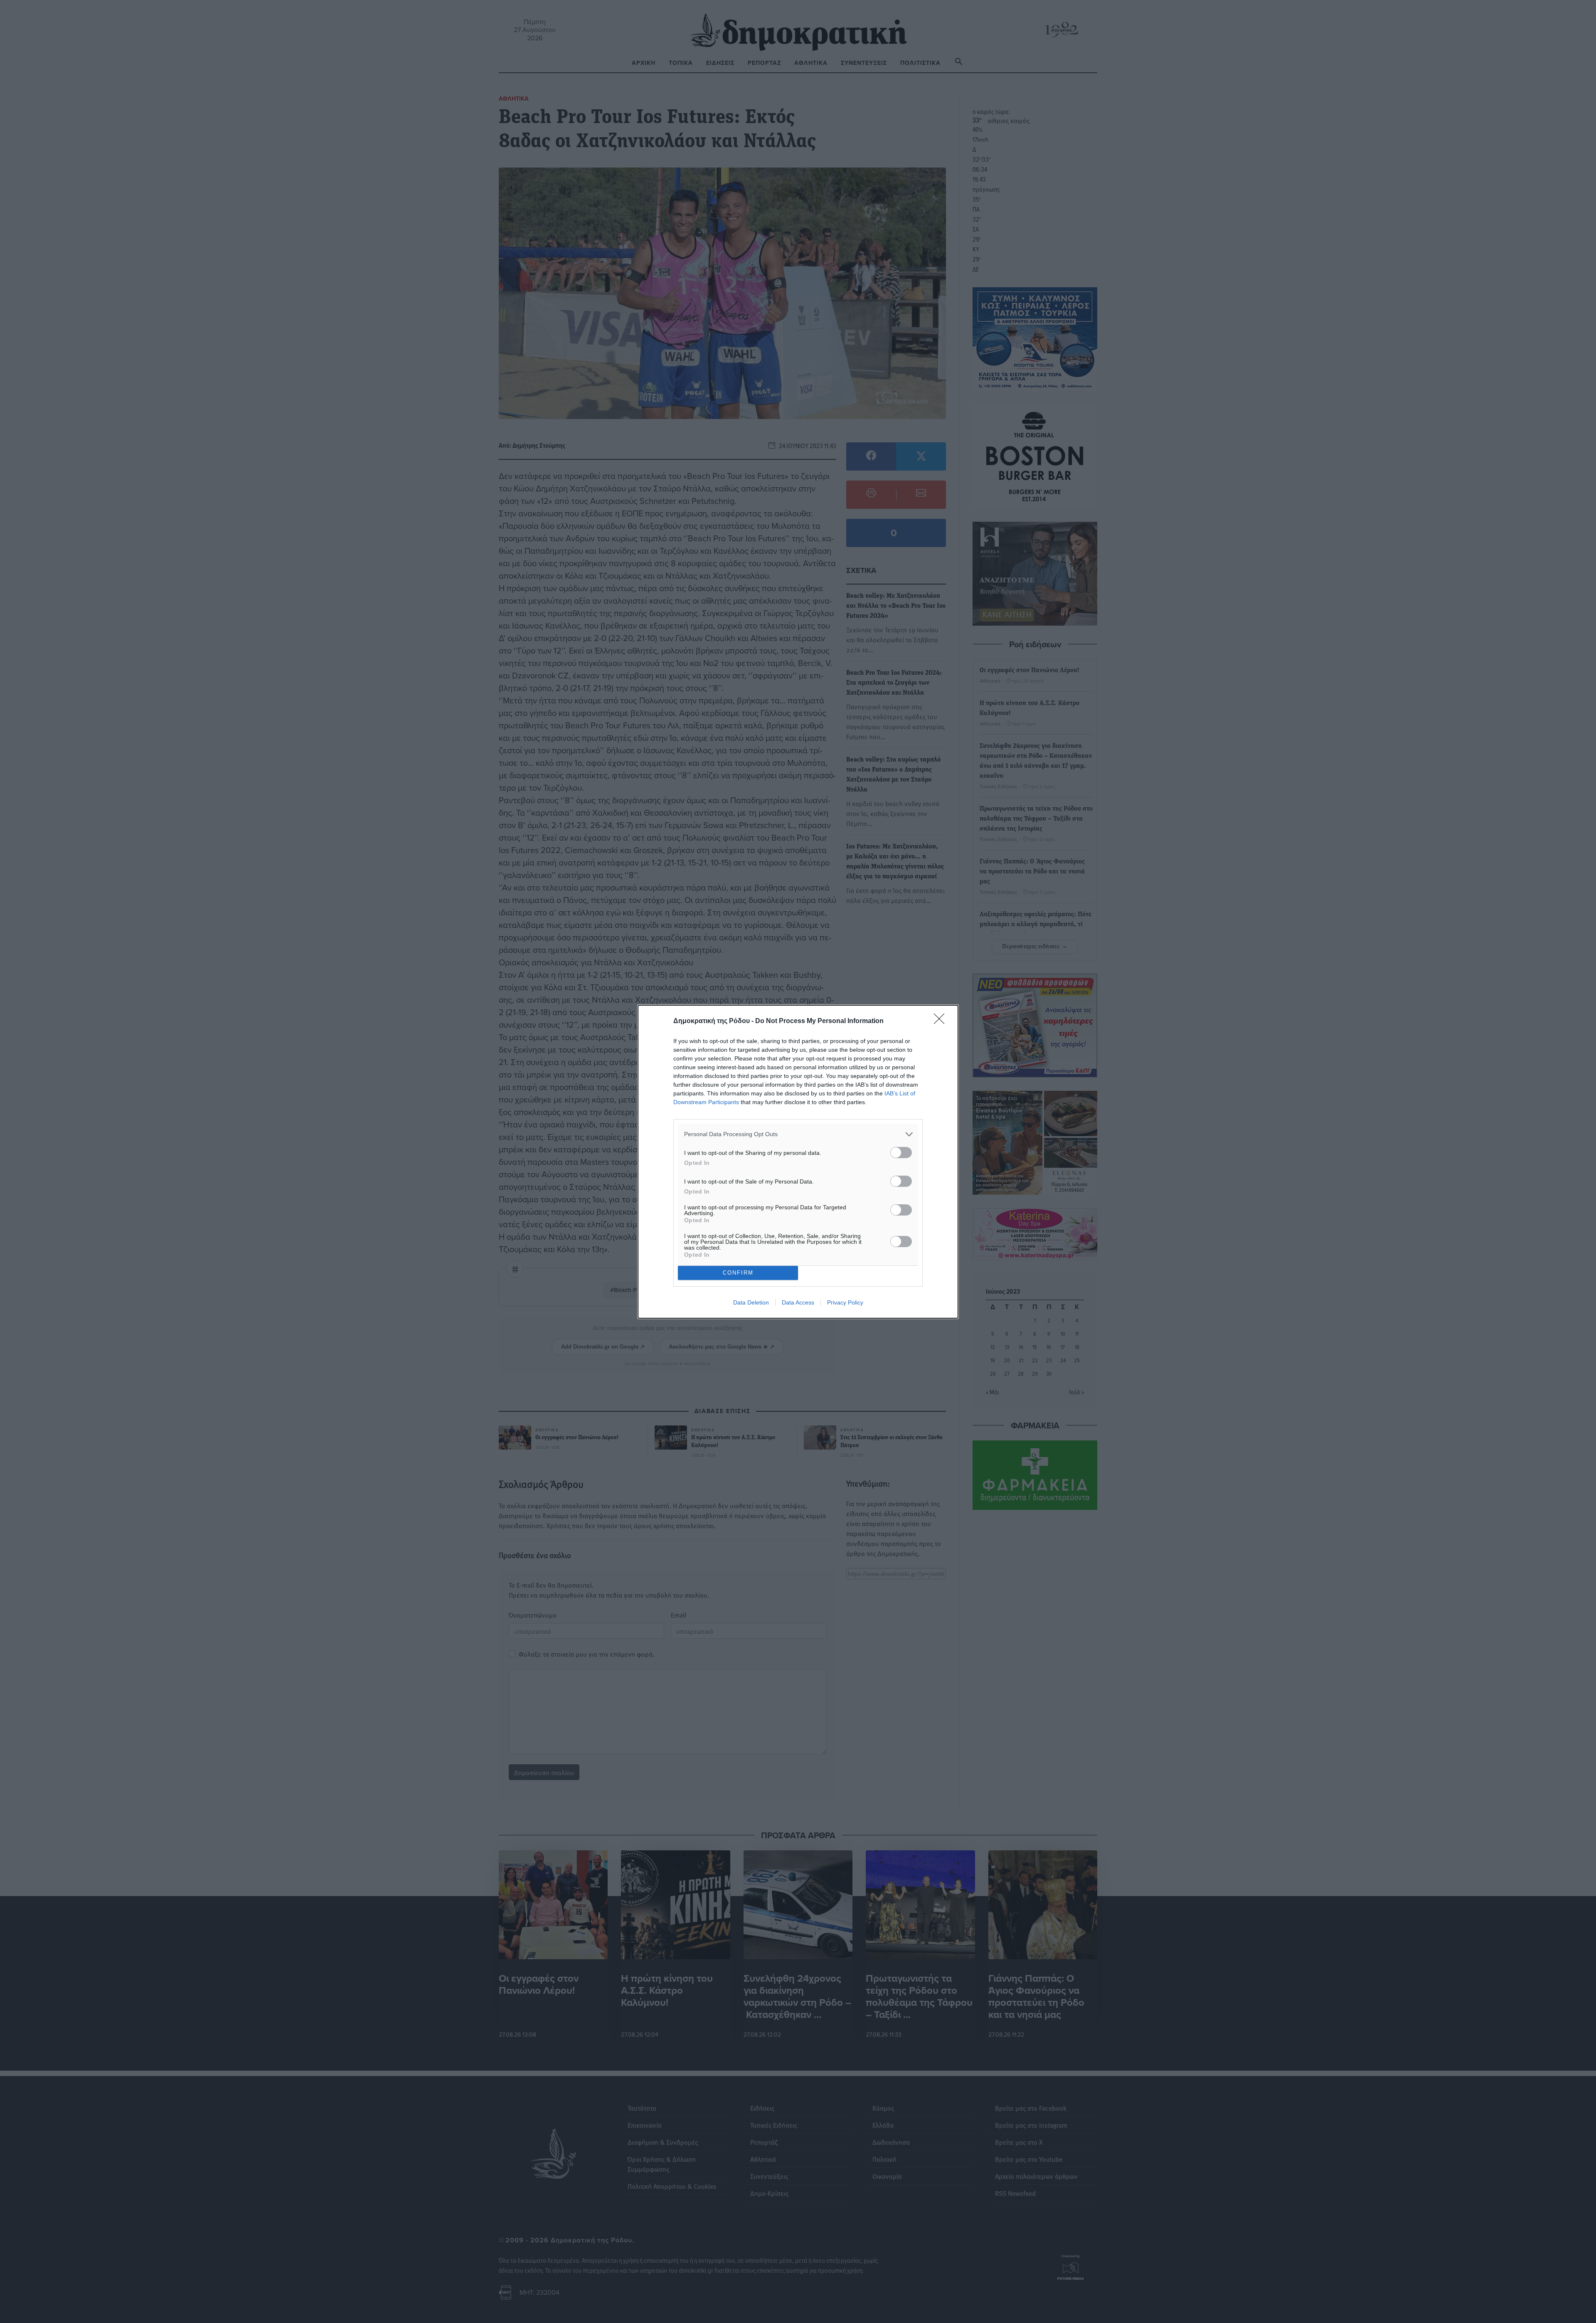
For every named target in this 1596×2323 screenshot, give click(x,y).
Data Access (798, 1302)
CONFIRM (738, 1273)
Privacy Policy (845, 1302)
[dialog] (798, 1162)
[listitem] (798, 1134)
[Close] (942, 1021)
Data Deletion (751, 1302)
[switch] (901, 1153)
